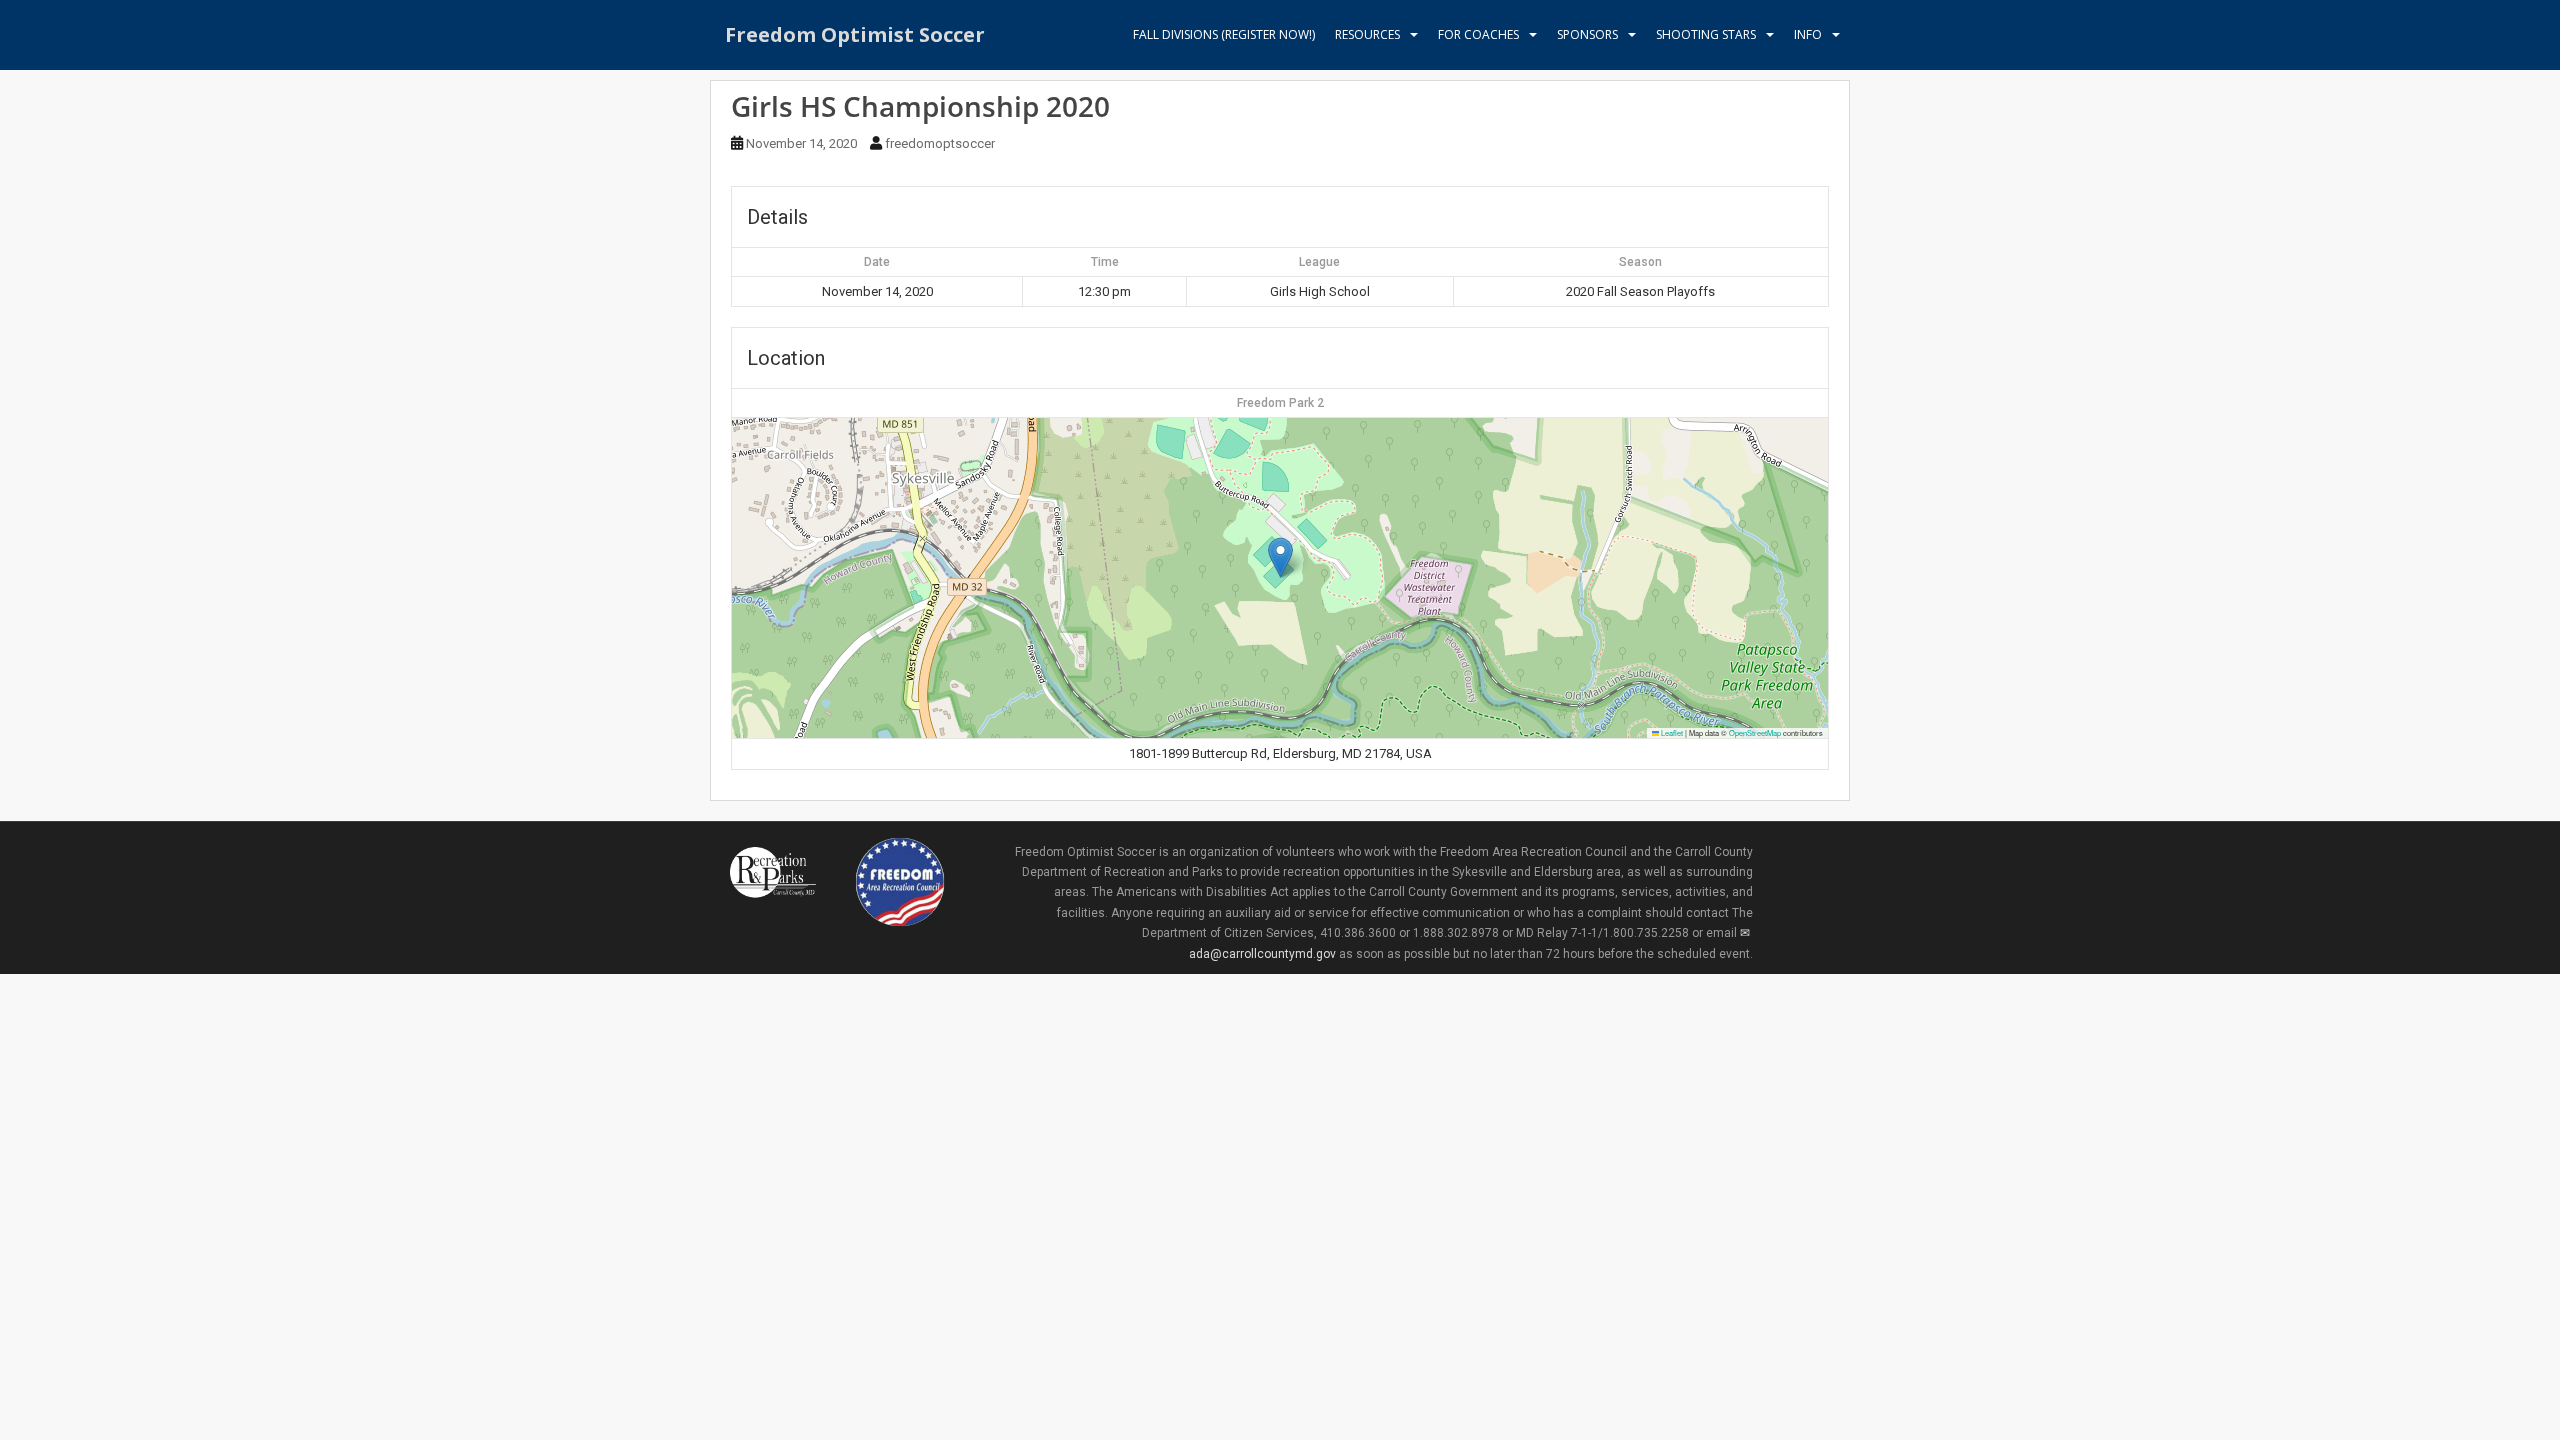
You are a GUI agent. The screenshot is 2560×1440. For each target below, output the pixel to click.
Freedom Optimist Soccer (855, 34)
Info (1808, 34)
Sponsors (1587, 34)
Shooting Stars (1706, 34)
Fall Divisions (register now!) (1224, 34)
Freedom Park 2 (1280, 403)
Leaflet (1671, 732)
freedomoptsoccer (940, 143)
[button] (1280, 557)
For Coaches (1478, 34)
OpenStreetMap (1755, 732)
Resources (1367, 34)
